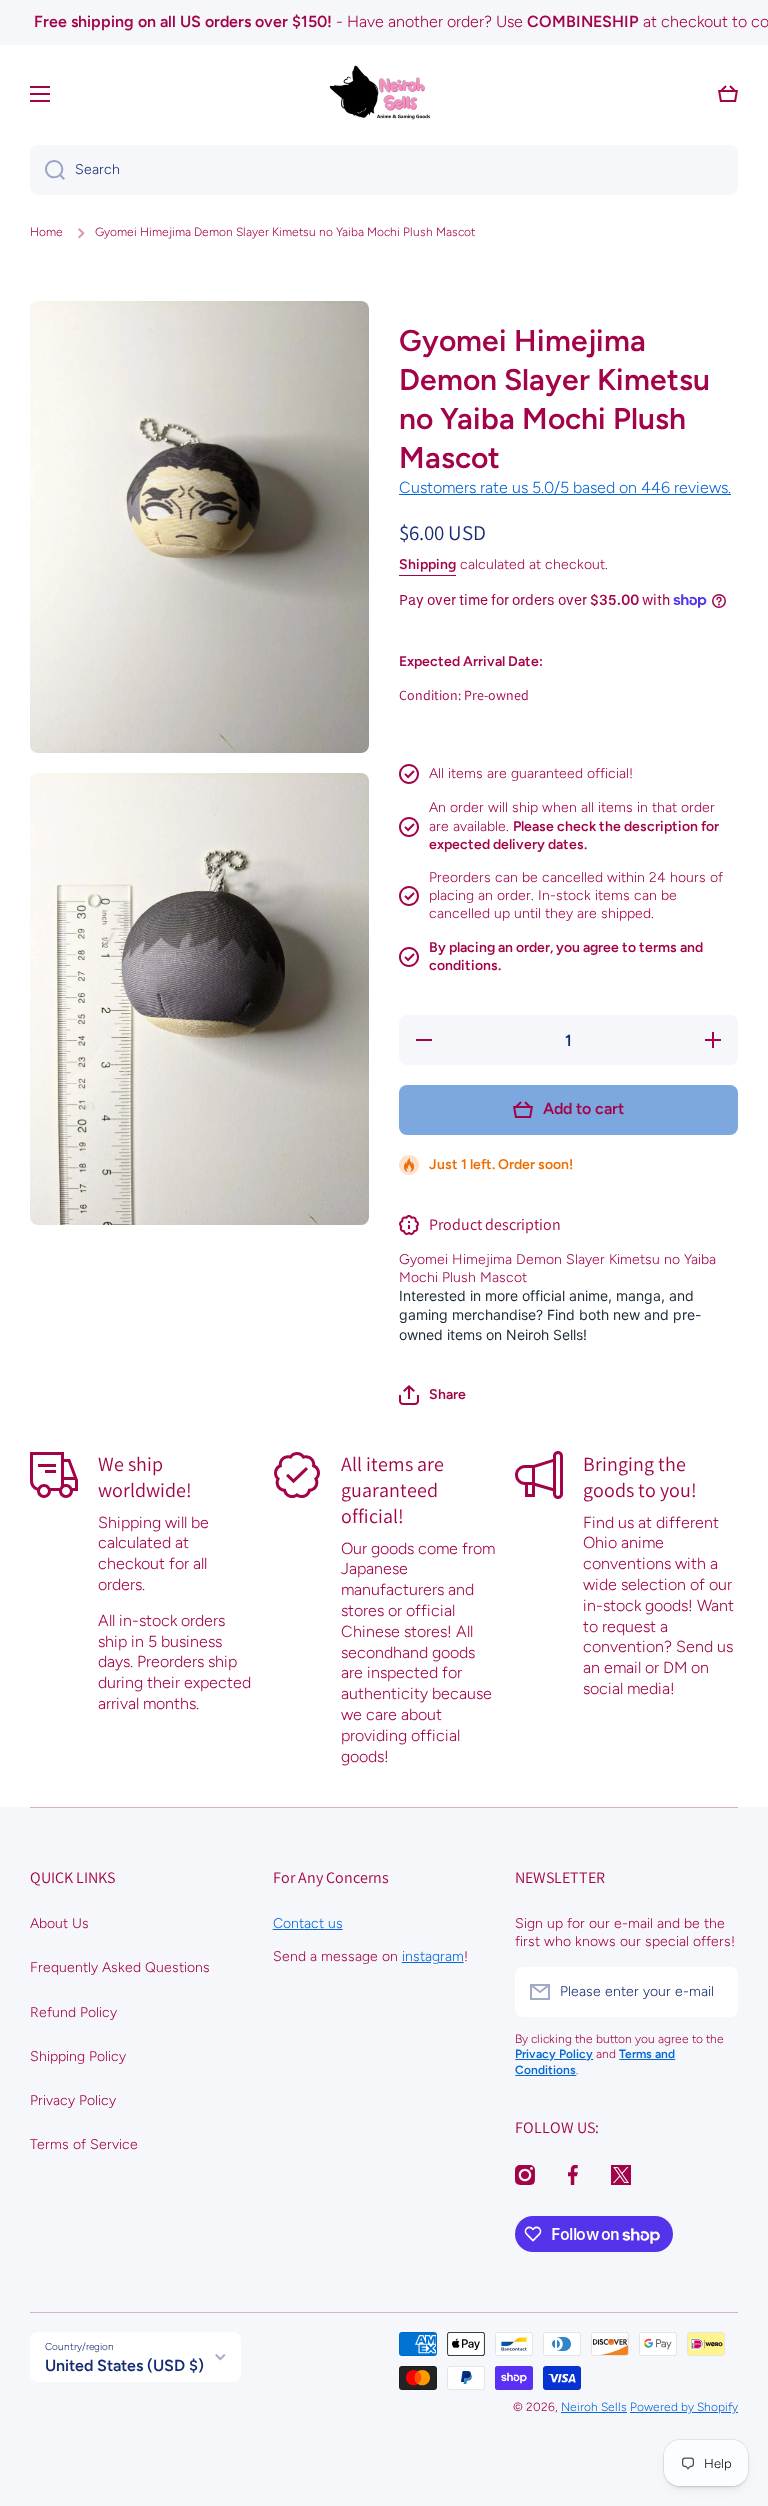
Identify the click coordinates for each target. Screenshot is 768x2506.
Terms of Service (84, 2144)
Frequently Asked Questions (120, 1967)
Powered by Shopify (684, 2407)
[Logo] (384, 94)
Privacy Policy (73, 2100)
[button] (432, 1395)
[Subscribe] (713, 1992)
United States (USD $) (124, 2365)
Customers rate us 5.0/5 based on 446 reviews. (565, 487)
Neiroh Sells (594, 2407)
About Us (59, 1923)
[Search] (47, 170)
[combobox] (384, 170)
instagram (433, 1956)
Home (46, 232)
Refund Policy (73, 2012)
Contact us (308, 1923)
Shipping (427, 564)
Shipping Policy (78, 2056)
